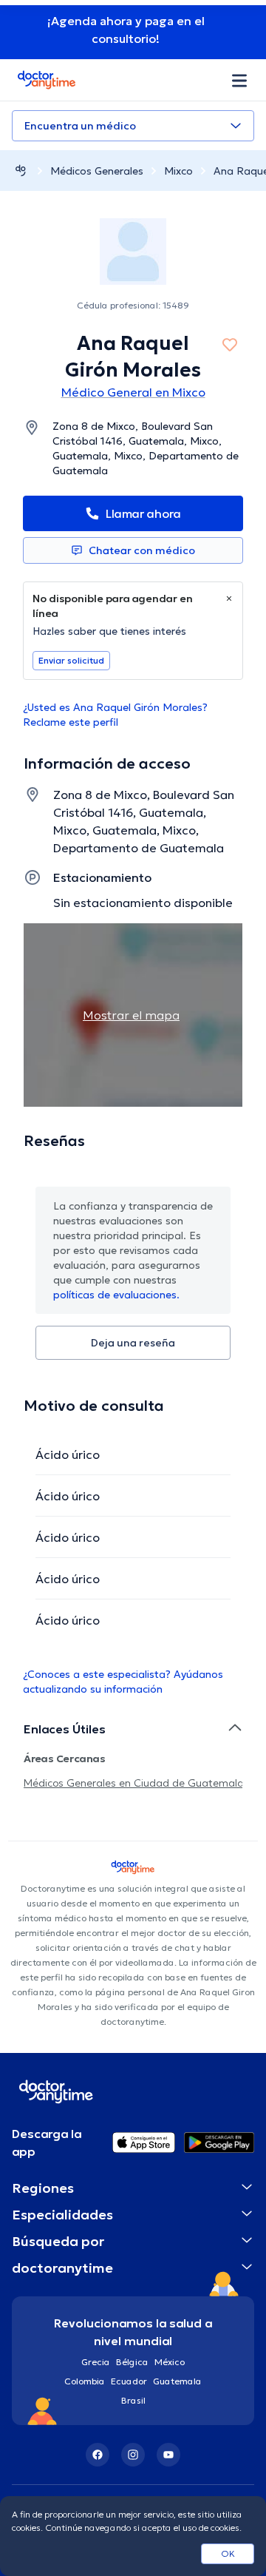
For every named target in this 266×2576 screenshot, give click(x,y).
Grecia (96, 2362)
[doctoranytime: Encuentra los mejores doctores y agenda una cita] (21, 171)
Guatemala (177, 2381)
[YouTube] (168, 2455)
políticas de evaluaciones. (116, 1295)
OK (228, 2553)
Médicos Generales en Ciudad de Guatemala (134, 1783)
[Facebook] (98, 2455)
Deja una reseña (133, 1343)
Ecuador (129, 2381)
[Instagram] (133, 2455)
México (170, 2362)
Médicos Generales (97, 171)
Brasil (133, 2400)
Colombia (85, 2381)
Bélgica (132, 2362)
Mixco (178, 171)
